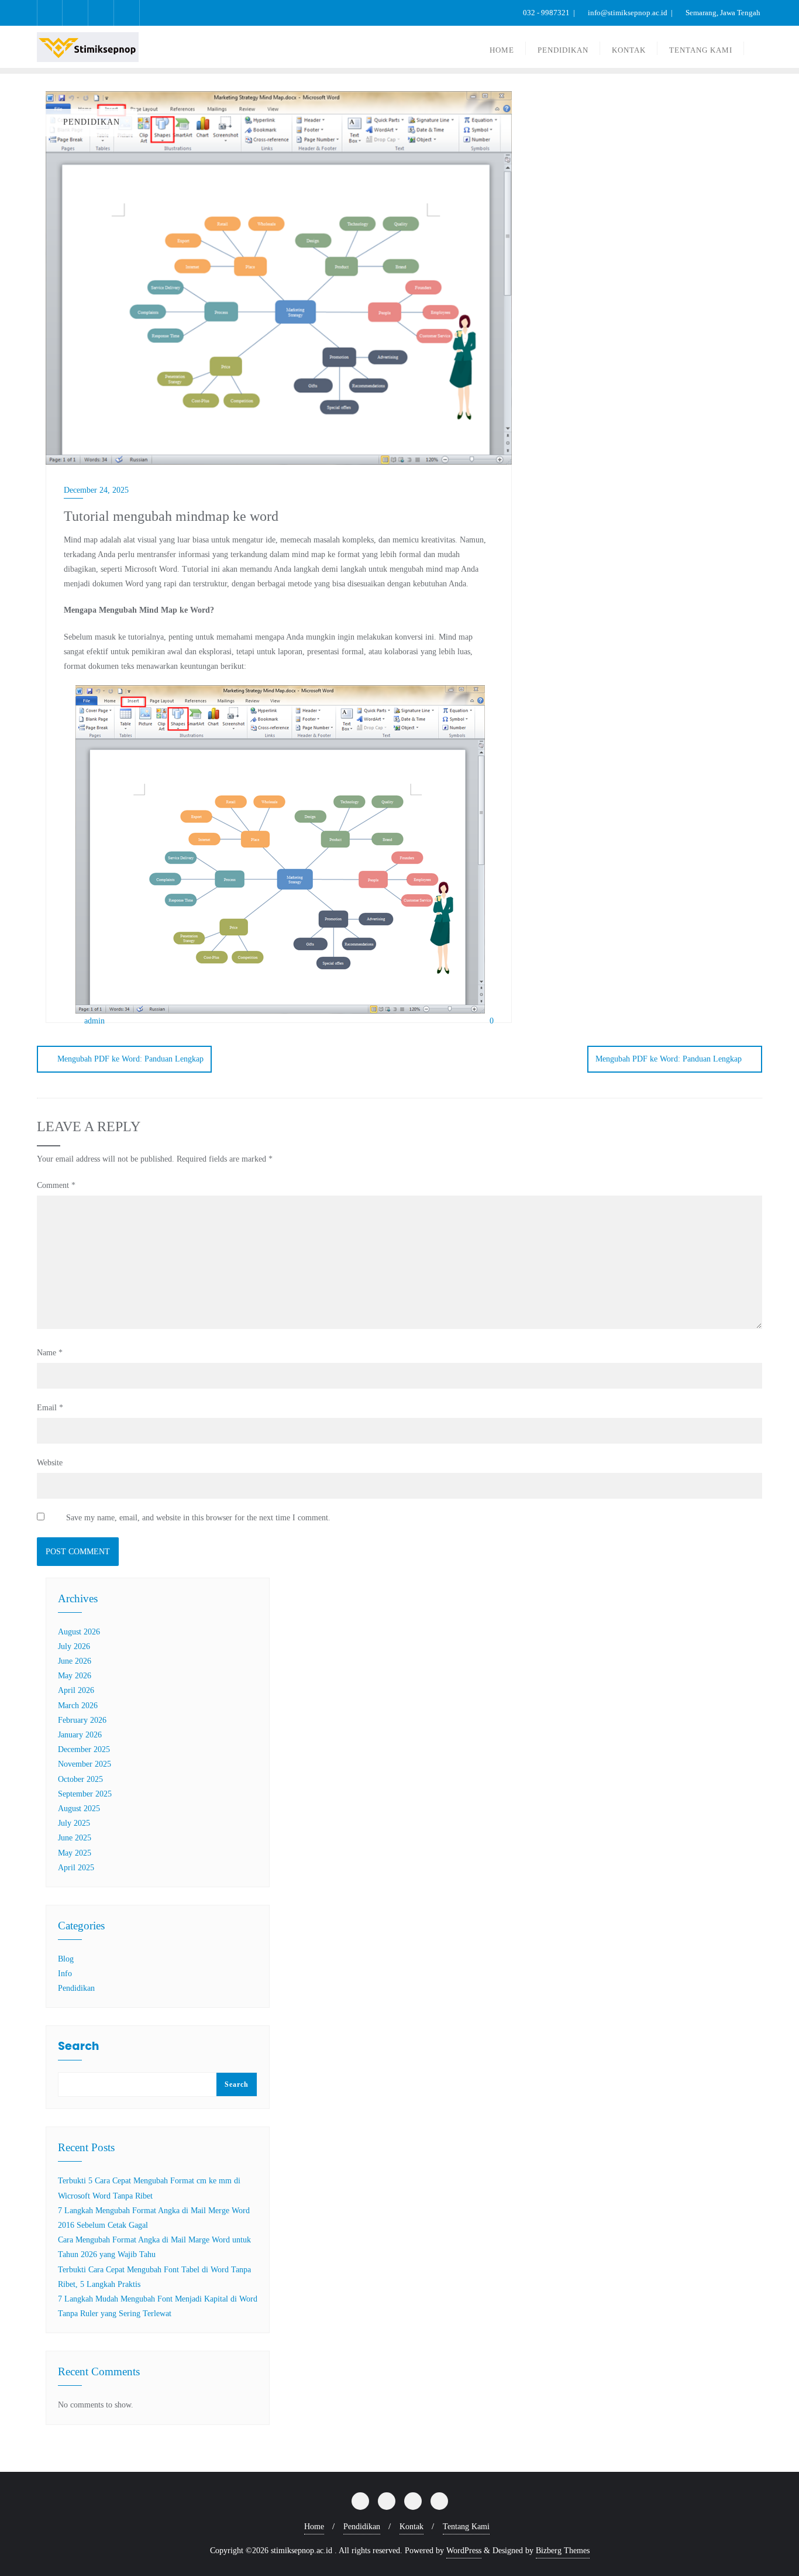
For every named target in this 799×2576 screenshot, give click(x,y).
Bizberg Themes (563, 2551)
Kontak (411, 2527)
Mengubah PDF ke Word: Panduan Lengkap (130, 1059)
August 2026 (79, 1632)
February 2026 (82, 1720)
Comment (56, 1185)
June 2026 (75, 1661)
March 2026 (78, 1706)
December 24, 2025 (96, 490)
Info (65, 1974)
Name (50, 1353)
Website (50, 1463)
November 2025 (85, 1764)
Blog (66, 1959)
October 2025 (80, 1779)
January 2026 (80, 1735)
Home (314, 2527)
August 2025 (79, 1809)
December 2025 (84, 1749)
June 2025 (75, 1838)
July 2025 (74, 1823)
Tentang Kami (466, 2527)
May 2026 (75, 1676)
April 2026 (76, 1690)
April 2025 (76, 1868)
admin (93, 1021)
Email (50, 1408)
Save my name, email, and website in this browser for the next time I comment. (198, 1518)
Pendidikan (76, 1988)
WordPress (464, 2551)
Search (78, 2047)
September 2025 (85, 1794)
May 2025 (75, 1853)
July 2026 (74, 1646)
